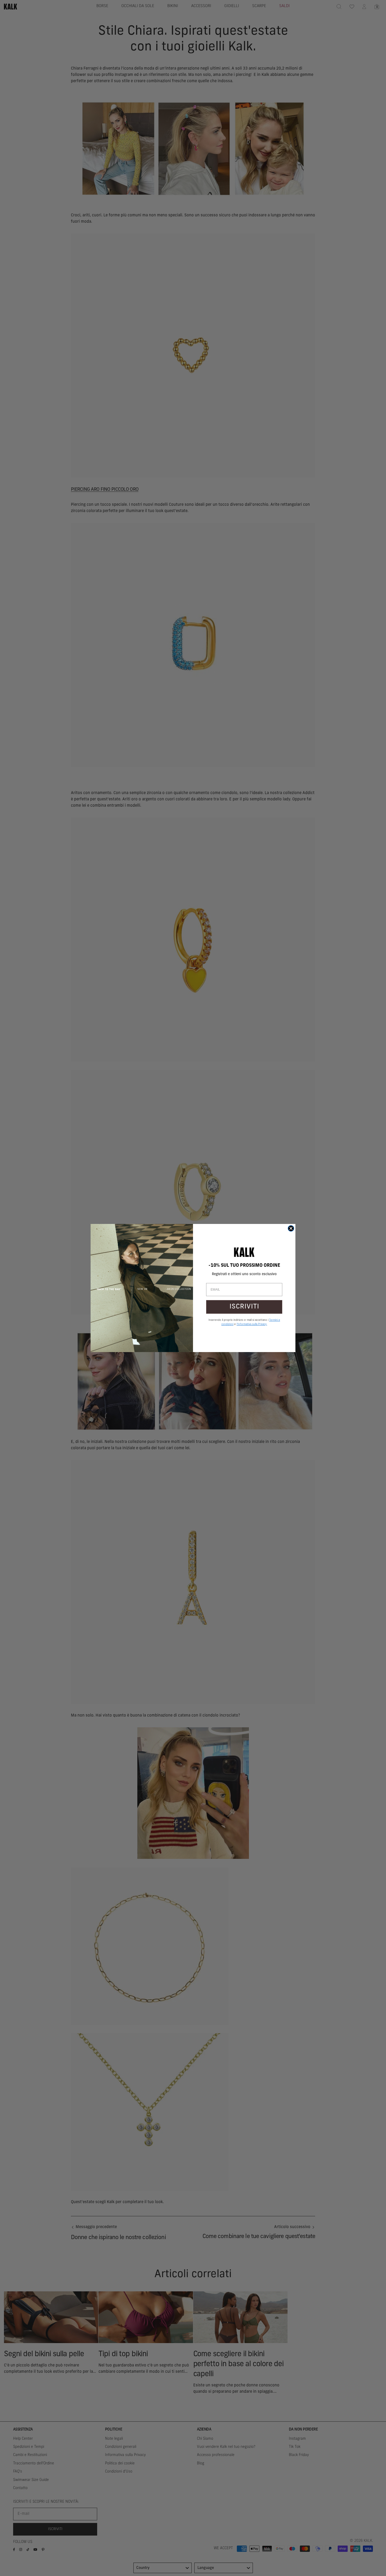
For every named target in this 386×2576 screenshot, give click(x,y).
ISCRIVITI (244, 1307)
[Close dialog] (291, 1228)
